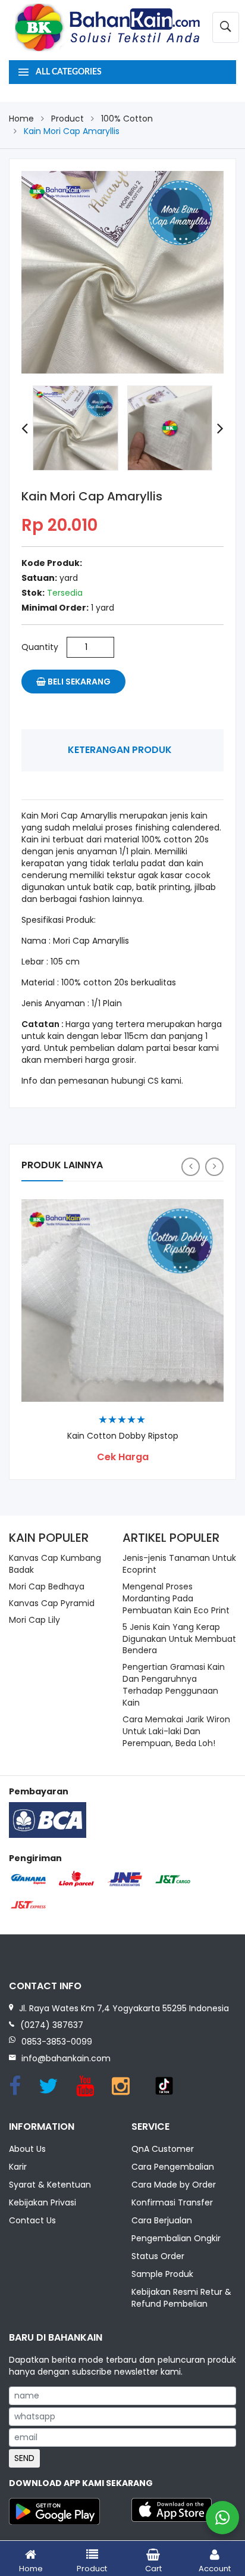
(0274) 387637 (52, 2025)
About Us (27, 2149)
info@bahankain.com (66, 2058)
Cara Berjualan (162, 2220)
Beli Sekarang (78, 682)
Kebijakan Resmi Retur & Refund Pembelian (181, 2298)
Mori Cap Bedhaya (47, 1586)
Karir (18, 2167)
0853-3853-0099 (57, 2042)
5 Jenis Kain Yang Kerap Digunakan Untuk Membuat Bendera (179, 1639)
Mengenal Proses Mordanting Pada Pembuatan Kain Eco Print (176, 1598)
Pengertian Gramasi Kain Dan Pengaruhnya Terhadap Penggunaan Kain (174, 1685)
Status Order (158, 2256)
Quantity (40, 647)
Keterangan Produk (120, 750)
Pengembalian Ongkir (176, 2238)
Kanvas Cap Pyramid (52, 1603)
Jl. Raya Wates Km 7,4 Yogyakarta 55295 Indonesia (124, 2008)
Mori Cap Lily (34, 1620)
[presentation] (25, 428)
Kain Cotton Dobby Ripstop (123, 1436)
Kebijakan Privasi (43, 2202)
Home (21, 119)
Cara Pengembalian (173, 2167)
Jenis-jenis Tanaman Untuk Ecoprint (179, 1564)
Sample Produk (162, 2274)
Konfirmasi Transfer (172, 2202)
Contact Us (32, 2220)
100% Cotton (127, 119)
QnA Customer (163, 2149)
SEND (24, 2458)
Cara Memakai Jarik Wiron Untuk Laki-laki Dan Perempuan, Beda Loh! (176, 1731)
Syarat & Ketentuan (50, 2185)
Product (67, 119)
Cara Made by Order (174, 2185)
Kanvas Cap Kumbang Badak (55, 1564)
